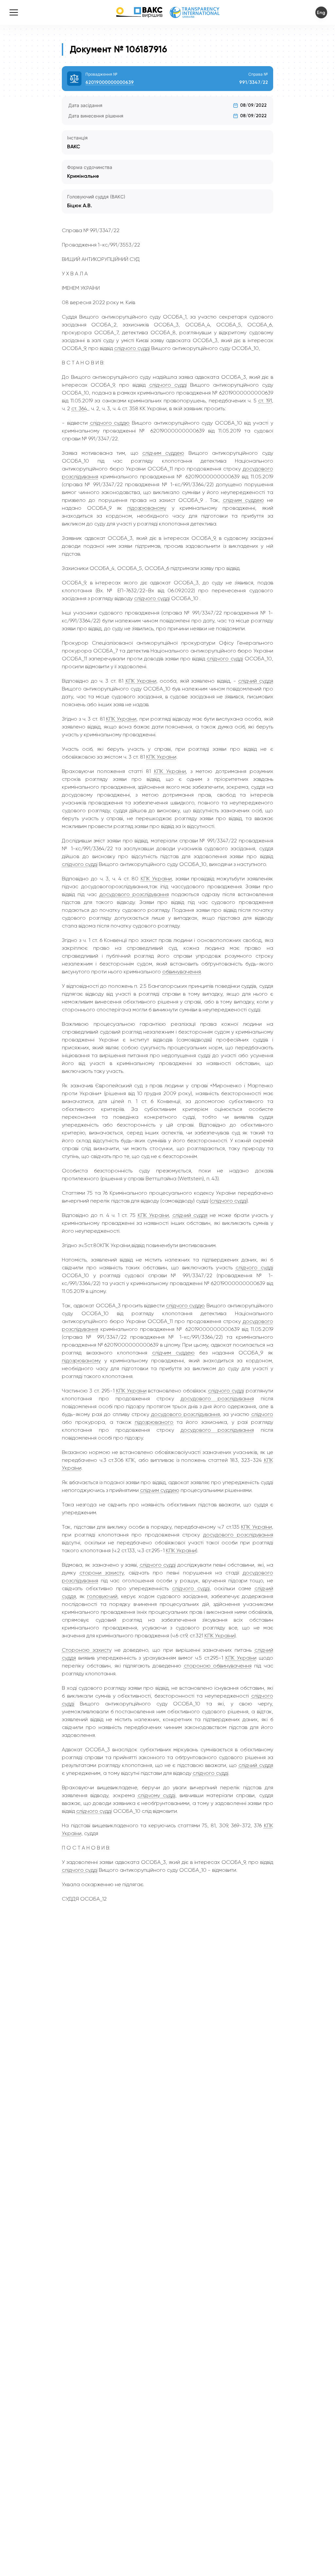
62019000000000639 (110, 82)
